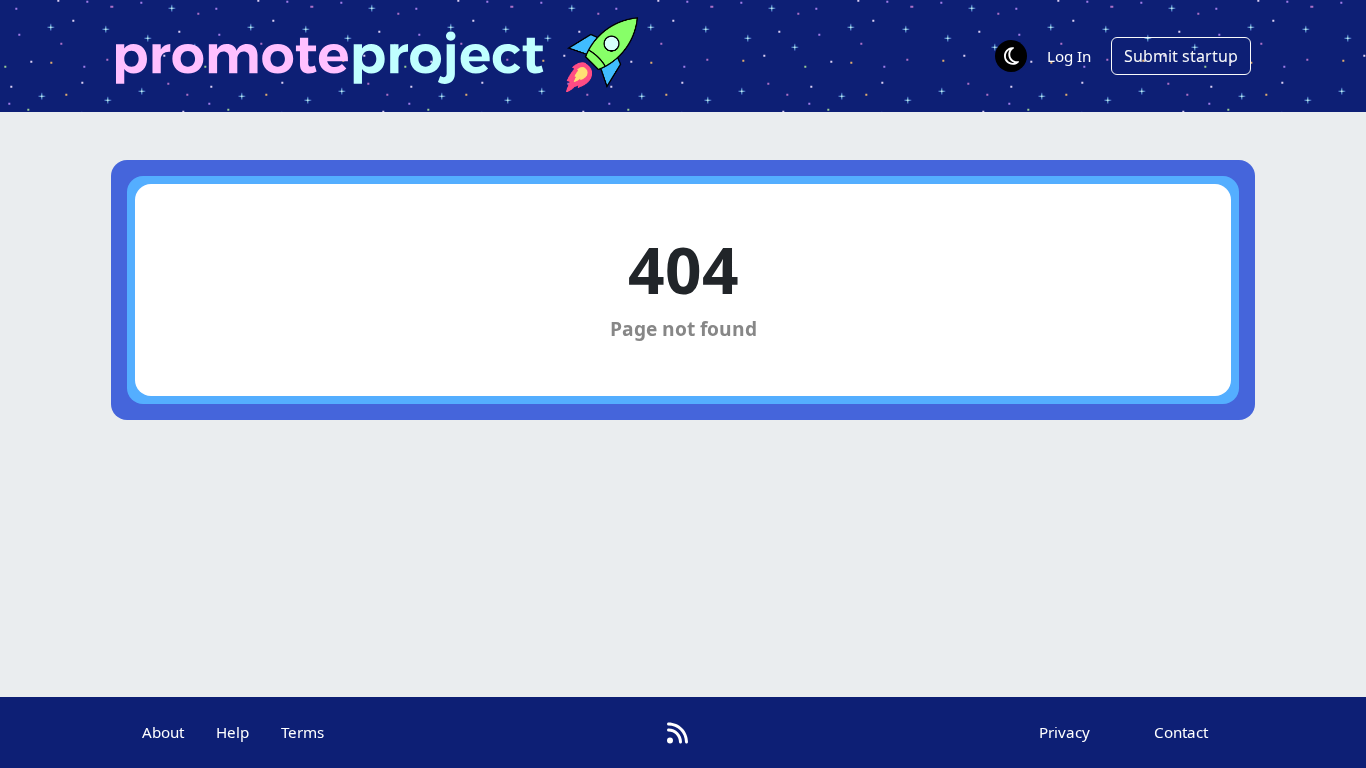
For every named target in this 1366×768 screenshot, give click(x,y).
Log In (1069, 56)
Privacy (1064, 732)
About (163, 732)
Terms (302, 732)
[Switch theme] (1011, 56)
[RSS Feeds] (677, 732)
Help (232, 732)
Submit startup (1181, 56)
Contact (1181, 732)
